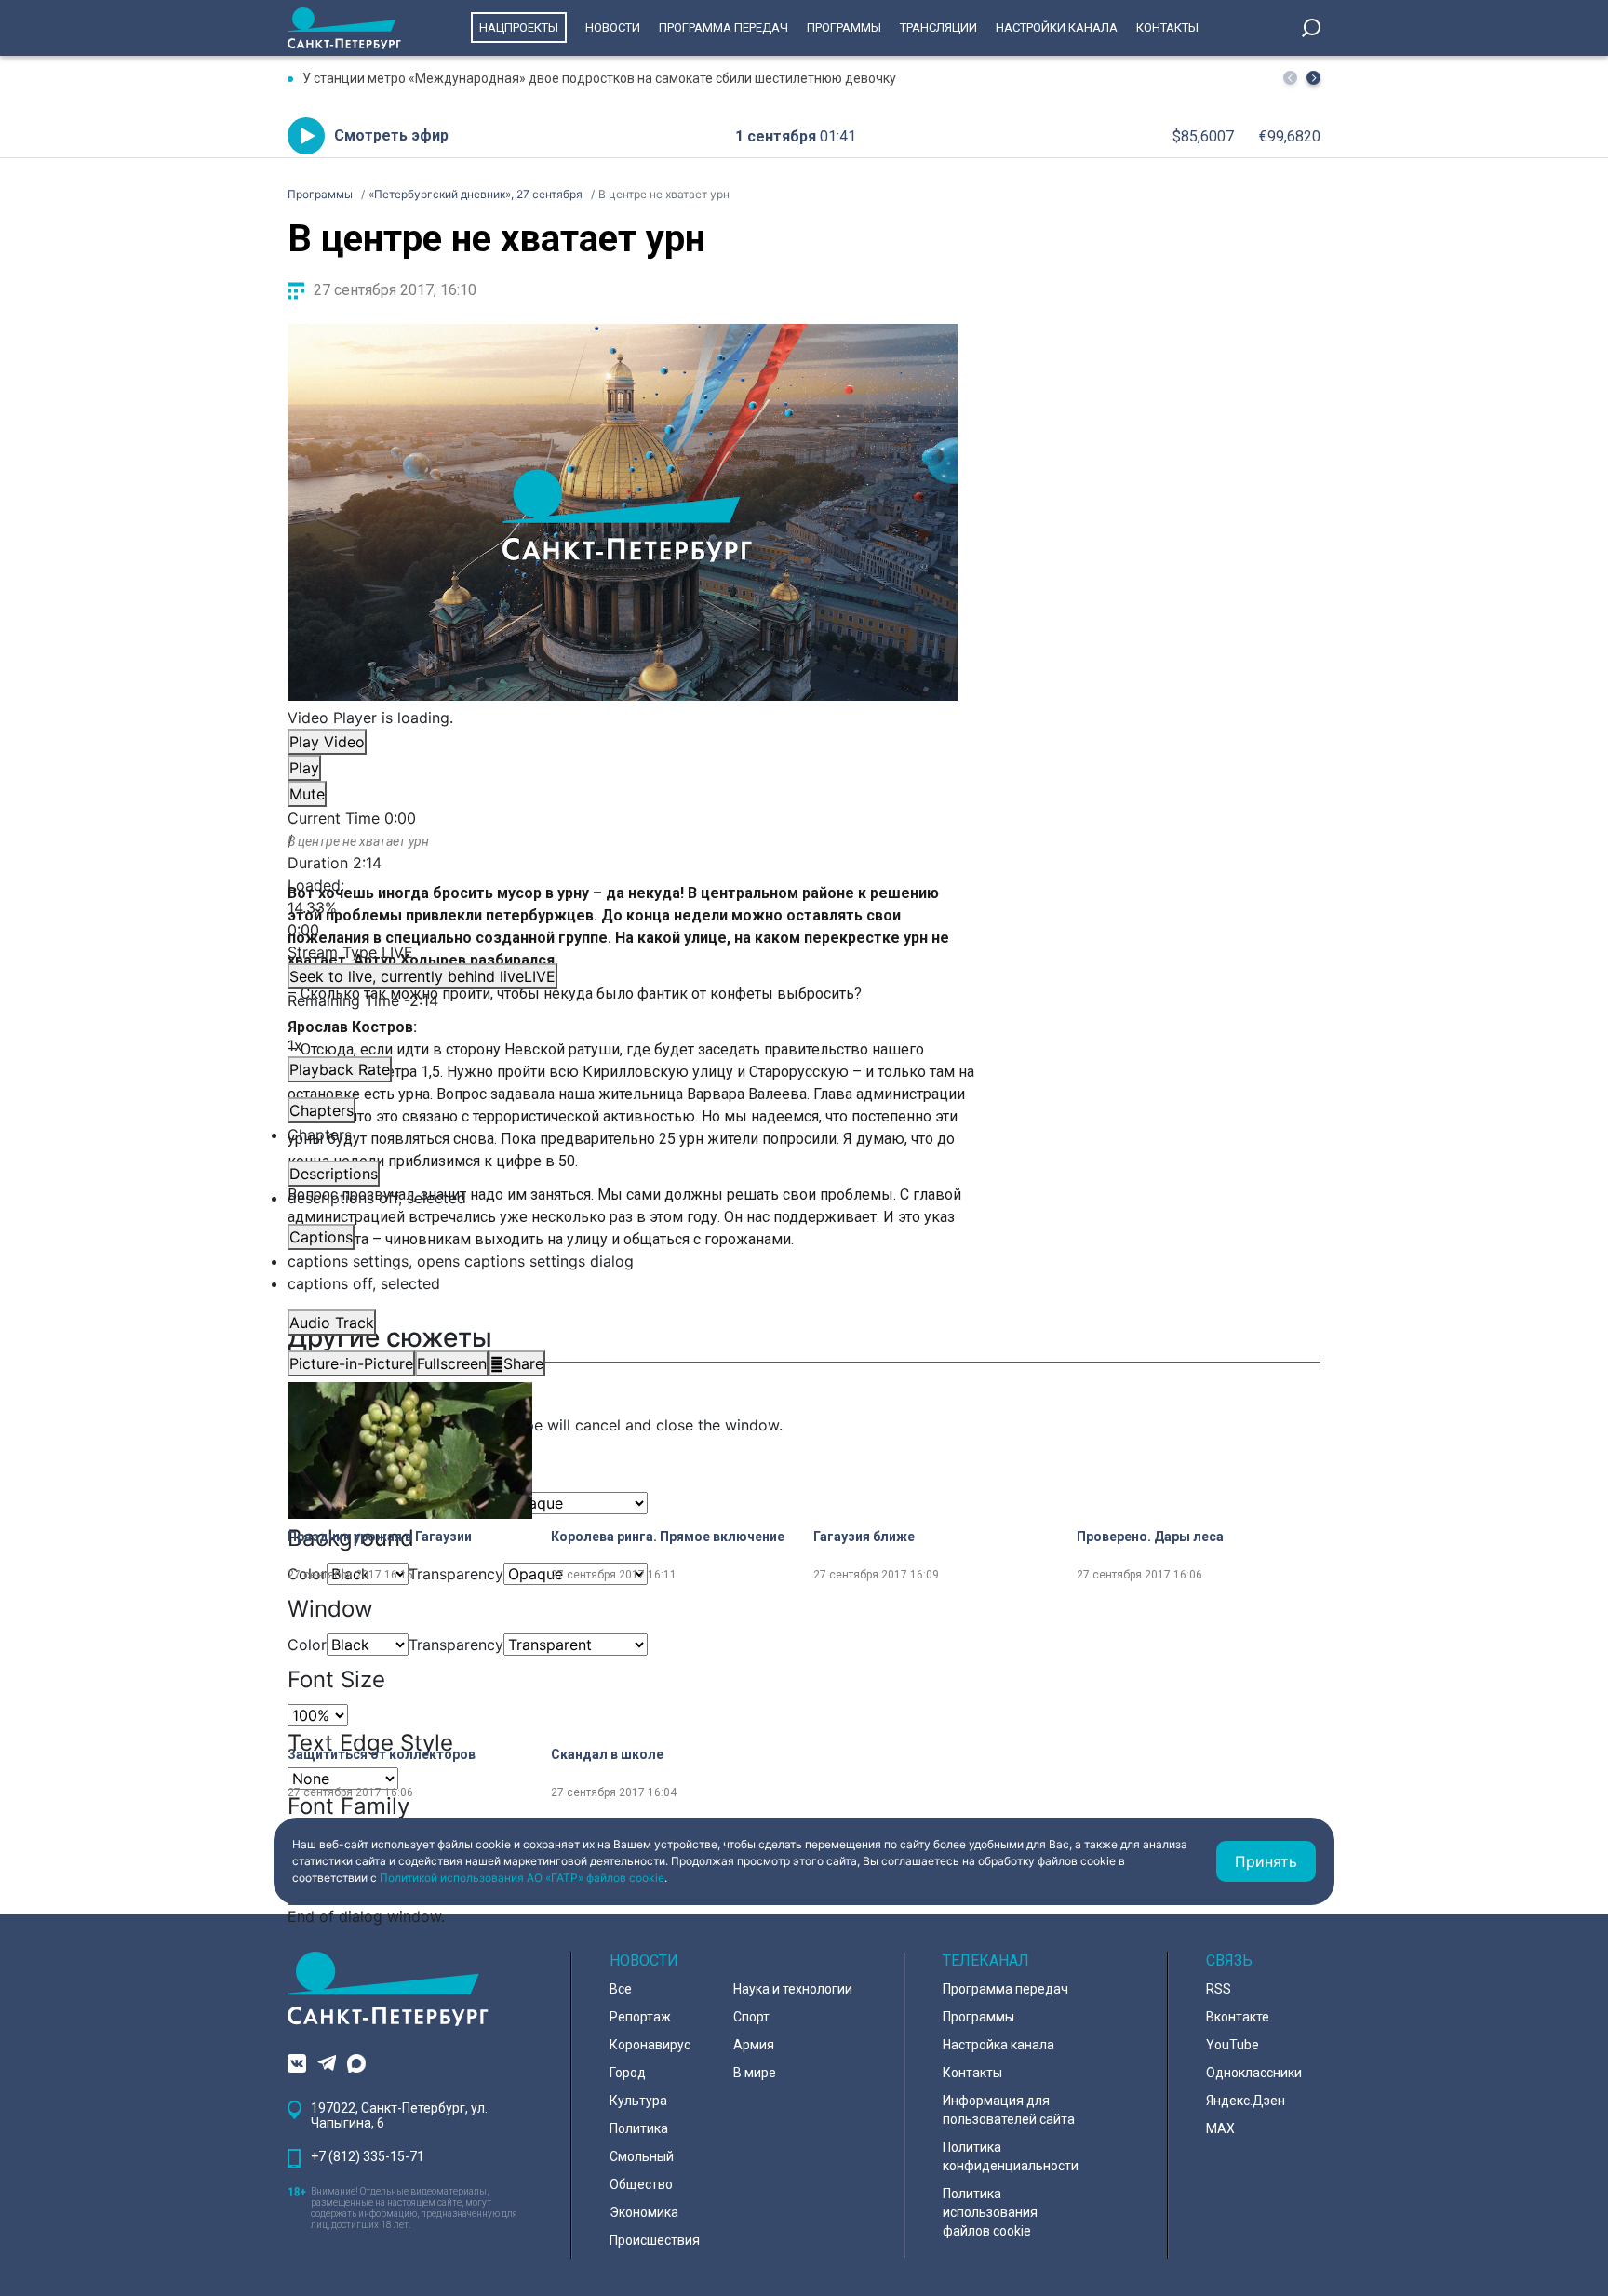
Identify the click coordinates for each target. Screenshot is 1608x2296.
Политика (639, 2128)
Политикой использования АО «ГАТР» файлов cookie (522, 1878)
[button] (1313, 78)
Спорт (751, 2017)
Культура (638, 2101)
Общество (641, 2184)
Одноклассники (1254, 2073)
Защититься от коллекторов (382, 1754)
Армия (754, 2045)
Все (621, 1989)
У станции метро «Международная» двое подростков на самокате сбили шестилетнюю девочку (599, 78)
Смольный (642, 2156)
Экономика (644, 2212)
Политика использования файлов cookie (990, 2212)
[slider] (623, 907)
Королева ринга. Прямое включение (668, 1537)
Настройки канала (1057, 27)
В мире (755, 2073)
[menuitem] (623, 1261)
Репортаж (640, 2017)
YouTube (1233, 2045)
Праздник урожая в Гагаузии (380, 1537)
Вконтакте (1238, 2017)
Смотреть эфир (391, 135)
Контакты (1167, 27)
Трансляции (938, 27)
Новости (613, 27)
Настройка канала (998, 2045)
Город (628, 2073)
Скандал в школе (607, 1754)
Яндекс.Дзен (1246, 2101)
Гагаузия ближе (864, 1537)
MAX (1220, 2128)
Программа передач (724, 27)
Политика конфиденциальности (1011, 2156)
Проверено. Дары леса (1150, 1537)
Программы (844, 27)
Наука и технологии (793, 1989)
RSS (1219, 1989)
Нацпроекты (519, 27)
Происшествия (655, 2240)
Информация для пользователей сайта (1009, 2110)
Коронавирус (650, 2045)
